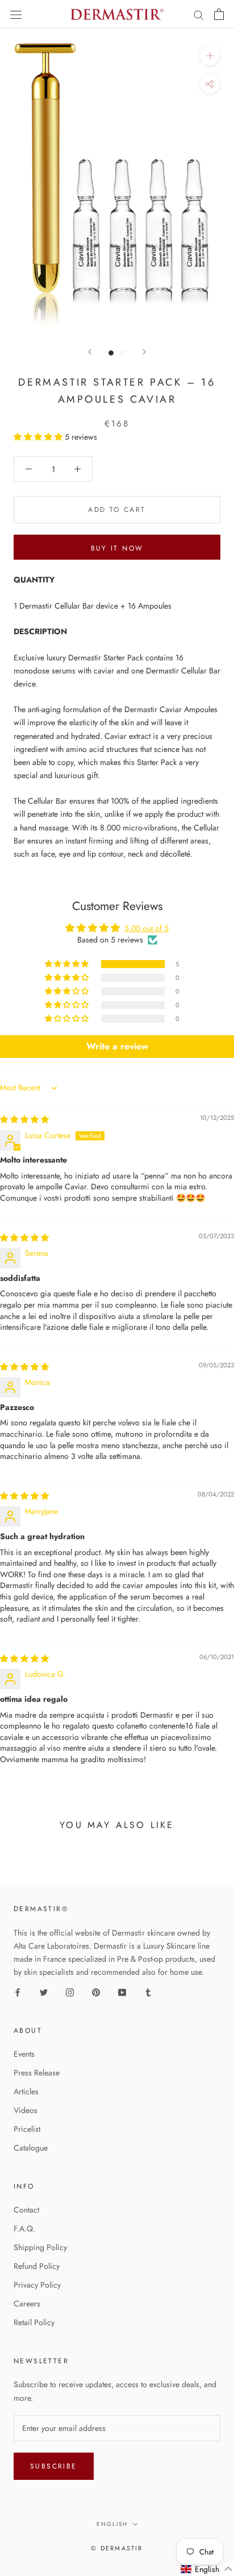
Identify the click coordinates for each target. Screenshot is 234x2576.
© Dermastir (117, 2548)
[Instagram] (70, 1992)
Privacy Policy (37, 2285)
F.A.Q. (24, 2228)
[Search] (199, 15)
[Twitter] (44, 1992)
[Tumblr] (148, 1992)
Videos (26, 2110)
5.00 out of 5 (147, 928)
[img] (24, 1119)
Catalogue (31, 2148)
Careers (27, 2304)
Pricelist (27, 2129)
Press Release (37, 2073)
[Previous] (90, 352)
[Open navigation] (16, 14)
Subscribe (54, 2466)
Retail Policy (34, 2322)
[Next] (144, 352)
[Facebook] (18, 1992)
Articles (26, 2091)
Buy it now (117, 548)
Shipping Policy (40, 2247)
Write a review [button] (117, 1046)
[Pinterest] (96, 1992)
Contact (26, 2210)
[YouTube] (122, 1992)
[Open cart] (219, 14)
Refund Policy (37, 2266)
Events (24, 2054)
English (112, 2524)
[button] (39, 437)
